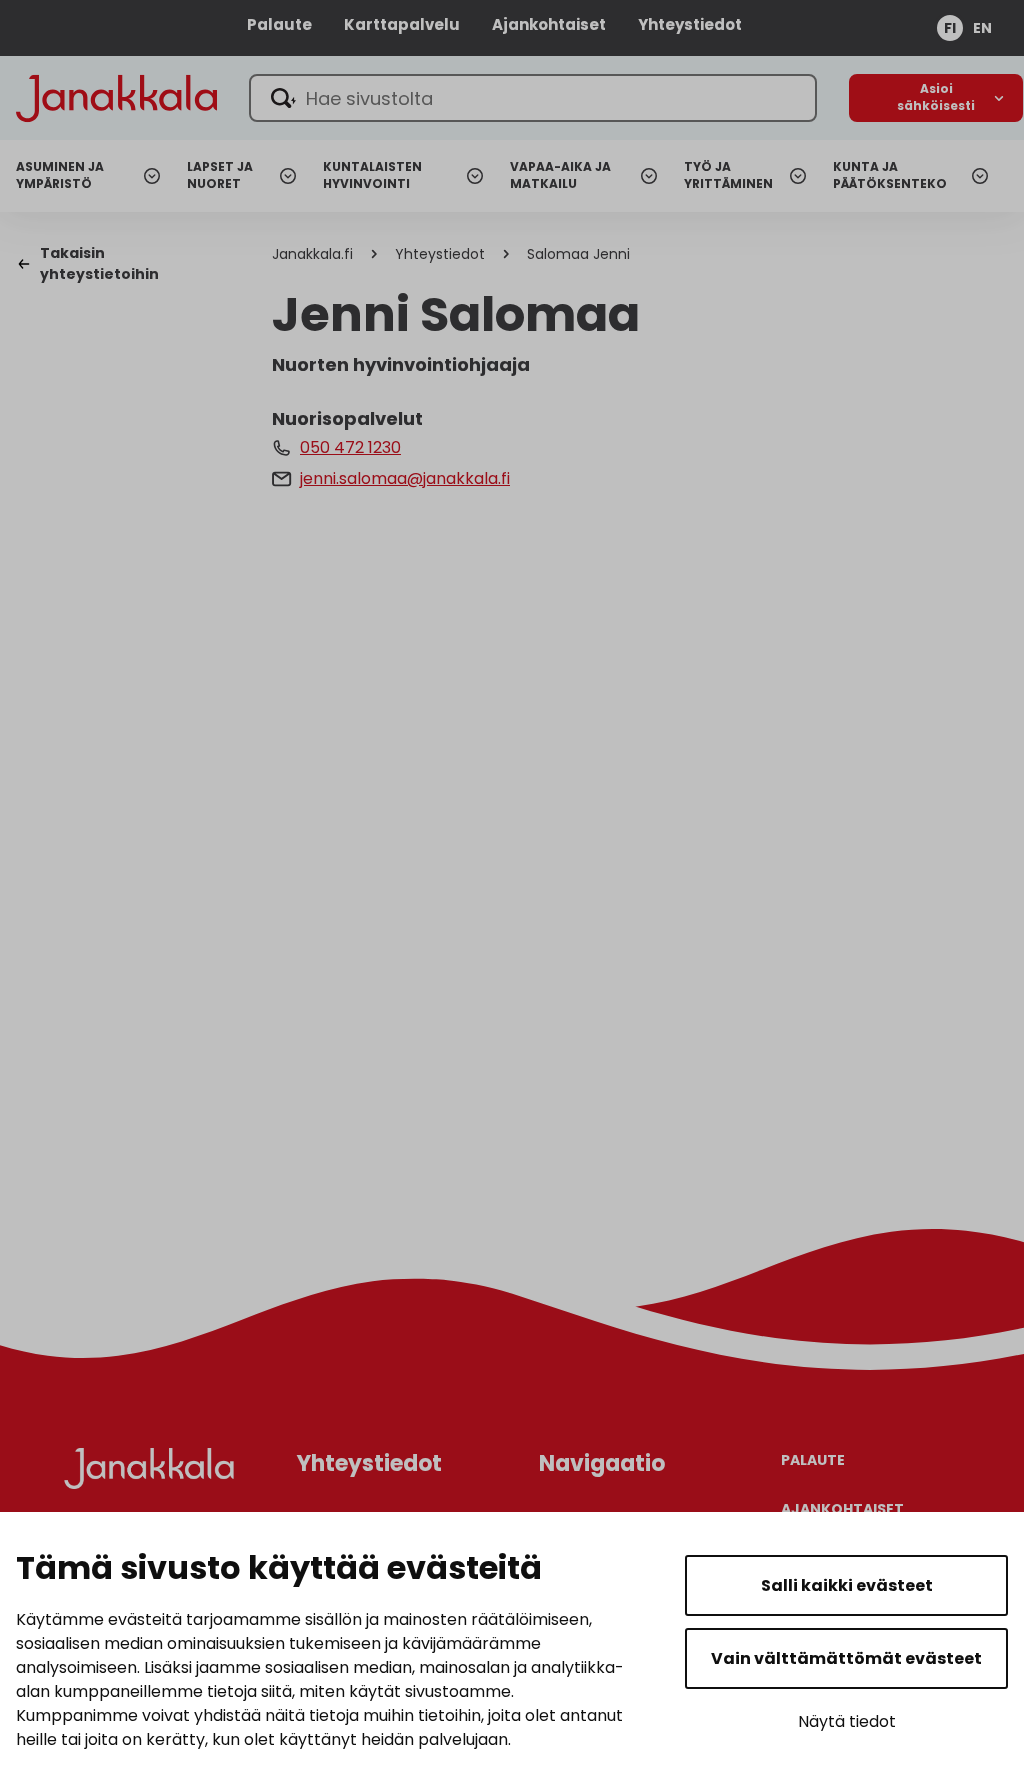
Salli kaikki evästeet (847, 1585)
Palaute (279, 24)
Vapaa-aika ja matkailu (560, 175)
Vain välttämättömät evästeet (846, 1658)
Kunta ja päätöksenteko (890, 175)
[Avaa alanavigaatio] (936, 98)
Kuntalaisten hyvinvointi (372, 175)
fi (950, 28)
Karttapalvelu (402, 24)
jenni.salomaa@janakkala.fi (405, 478)
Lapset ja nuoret (220, 175)
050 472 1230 (350, 447)
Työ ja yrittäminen (728, 175)
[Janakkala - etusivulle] (116, 96)
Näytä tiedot (847, 1721)
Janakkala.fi (312, 254)
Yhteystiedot (690, 24)
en (982, 28)
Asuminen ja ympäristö (60, 175)
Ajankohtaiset (549, 24)
